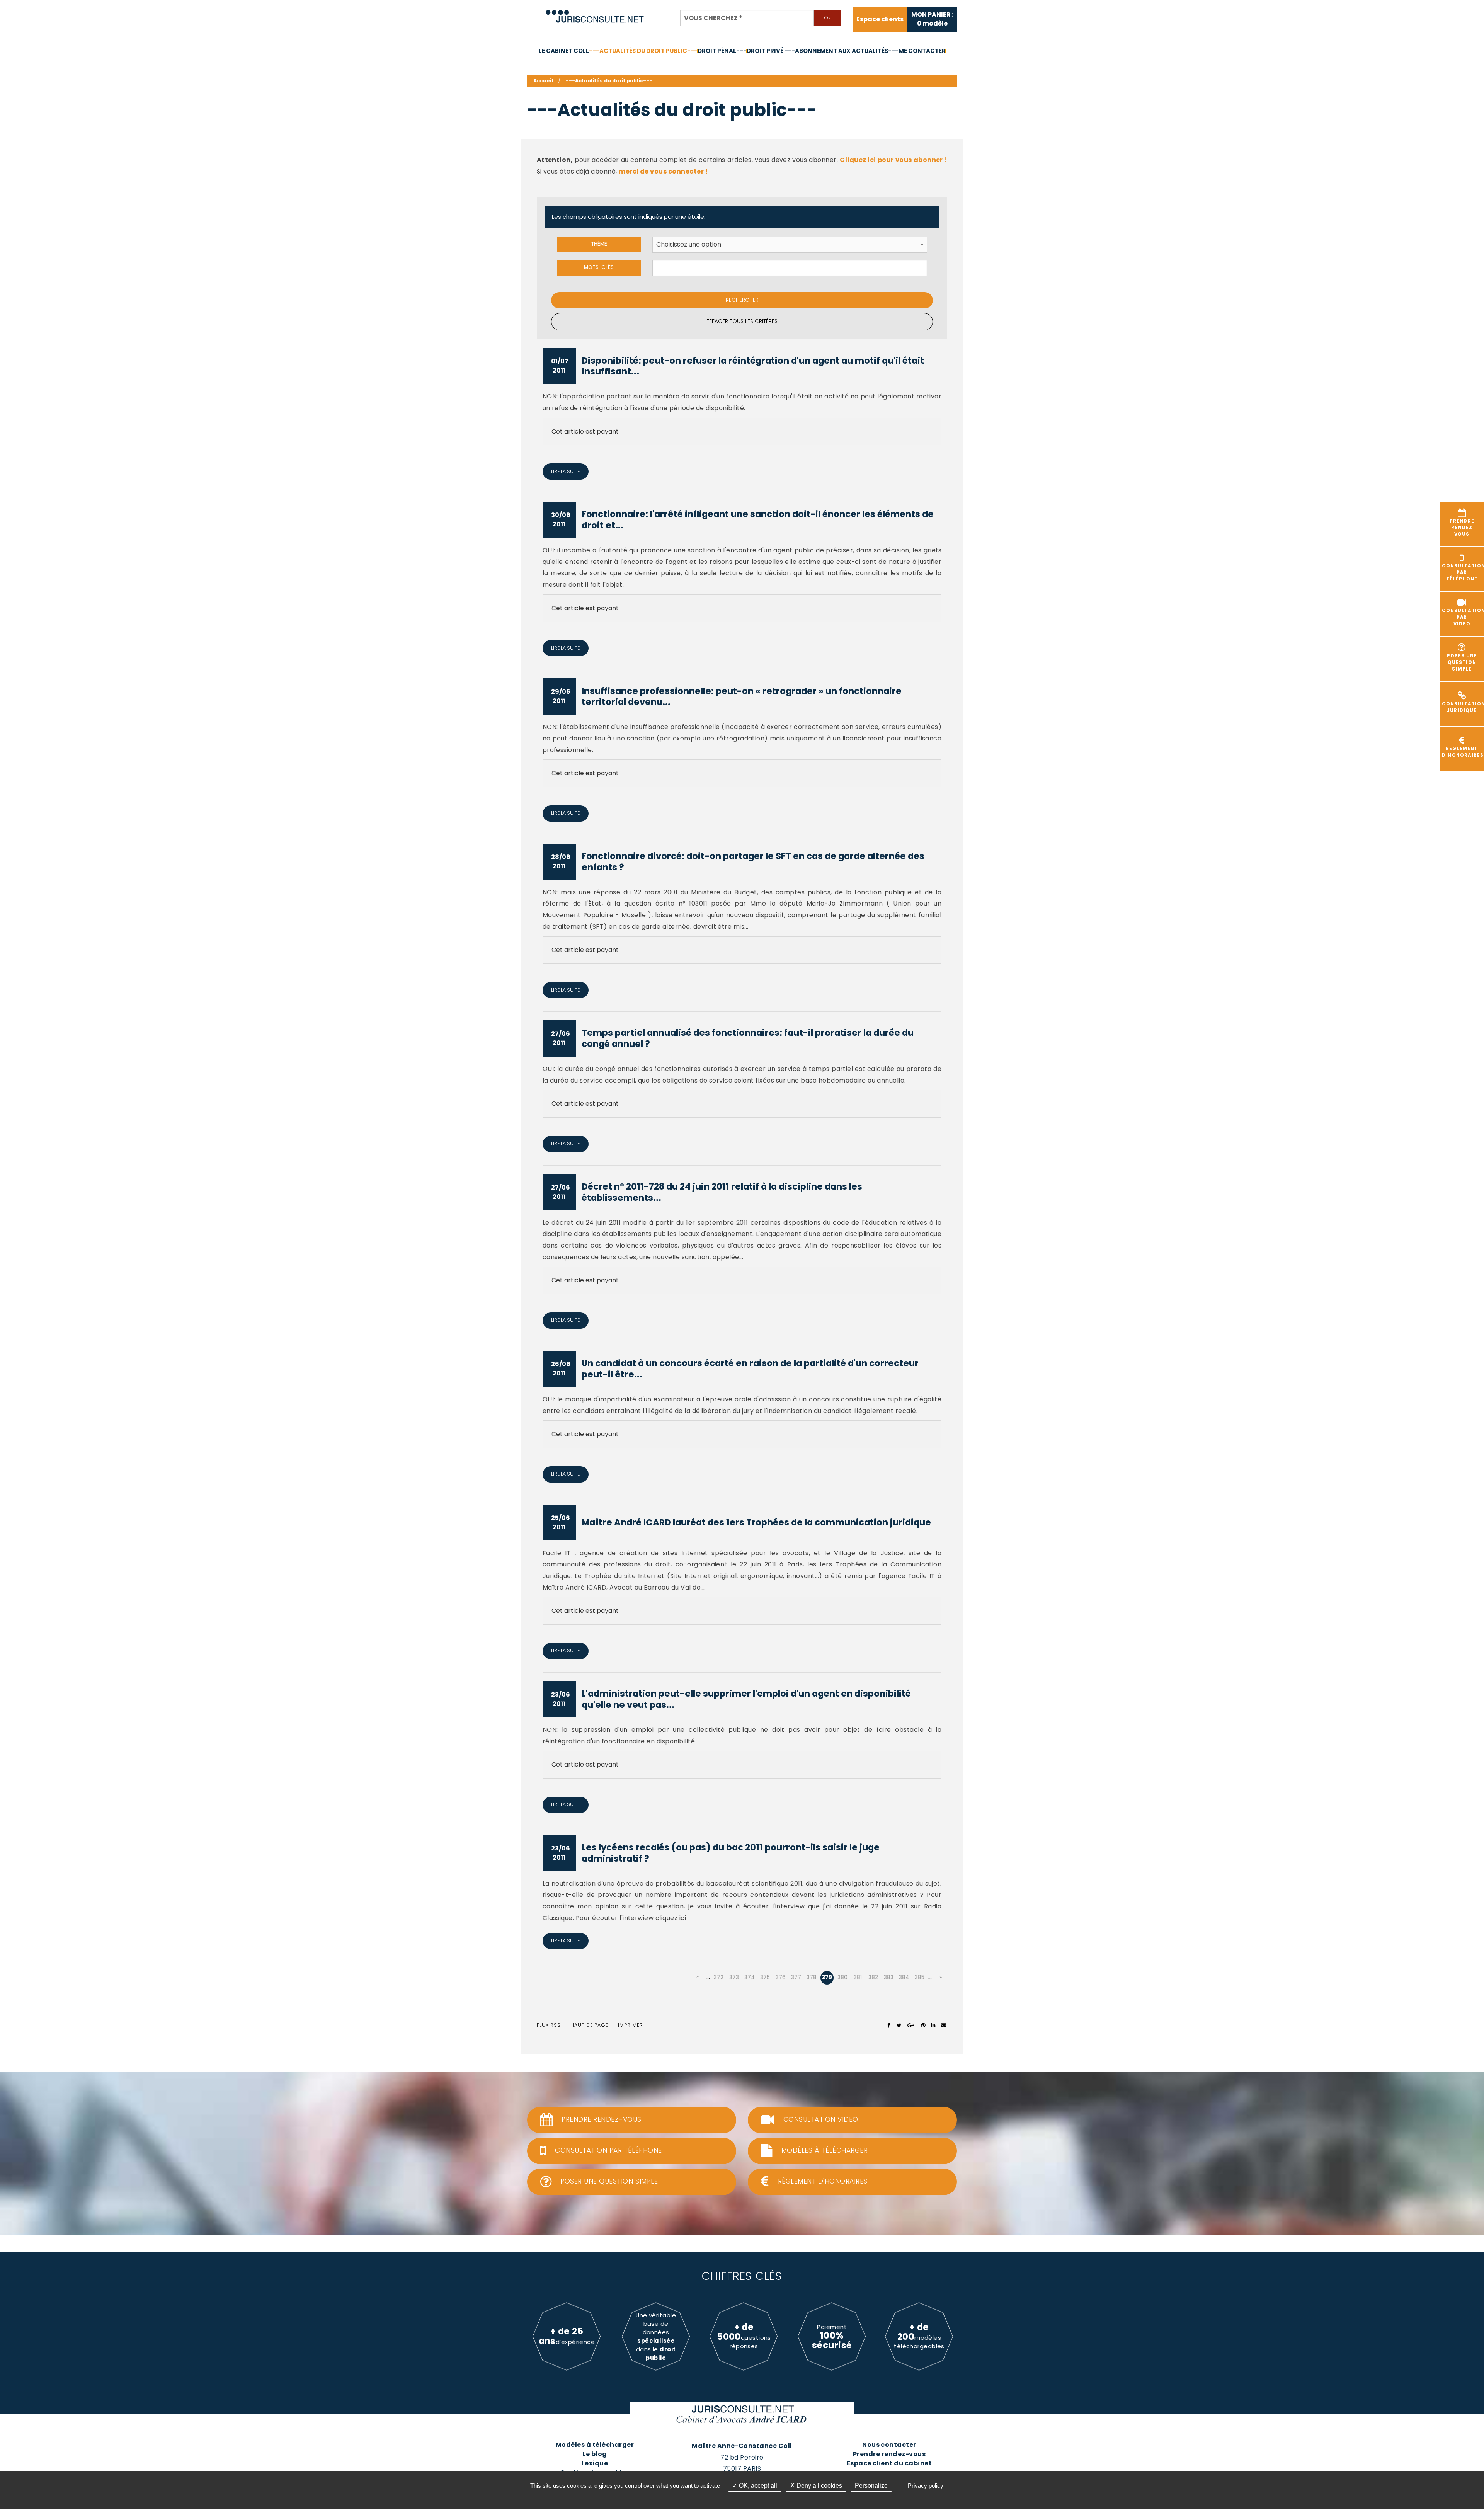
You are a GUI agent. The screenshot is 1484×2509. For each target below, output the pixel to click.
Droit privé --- (771, 51)
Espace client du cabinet (889, 2463)
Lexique (595, 2463)
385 (920, 1977)
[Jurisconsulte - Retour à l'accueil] (595, 13)
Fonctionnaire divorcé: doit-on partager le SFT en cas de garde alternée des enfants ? (753, 862)
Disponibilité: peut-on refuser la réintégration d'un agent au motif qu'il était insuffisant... (753, 366)
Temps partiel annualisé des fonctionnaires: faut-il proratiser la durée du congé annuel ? (748, 1038)
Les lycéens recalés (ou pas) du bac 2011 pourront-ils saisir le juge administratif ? (731, 1853)
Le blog (595, 2454)
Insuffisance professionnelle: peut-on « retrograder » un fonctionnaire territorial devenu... (742, 697)
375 (765, 1977)
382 (873, 1977)
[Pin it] (923, 2025)
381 (858, 1977)
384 (904, 1977)
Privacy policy (926, 2486)
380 (842, 1977)
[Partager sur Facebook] (889, 2025)
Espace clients (880, 19)
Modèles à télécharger (595, 2445)
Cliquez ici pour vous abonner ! (893, 160)
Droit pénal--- (722, 51)
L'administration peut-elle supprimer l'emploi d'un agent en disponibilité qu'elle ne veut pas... (746, 1699)
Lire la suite (565, 471)
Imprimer (631, 2025)
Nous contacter (889, 2445)
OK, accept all (757, 2486)
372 (719, 1977)
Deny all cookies (819, 2486)
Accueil (543, 81)
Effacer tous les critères (742, 321)
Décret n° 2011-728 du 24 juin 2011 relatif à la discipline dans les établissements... (722, 1192)
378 (812, 1977)
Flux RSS (549, 2025)
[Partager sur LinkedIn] (933, 2025)
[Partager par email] (944, 2025)
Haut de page (589, 2025)
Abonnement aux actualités (842, 51)
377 (796, 1977)
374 (750, 1977)
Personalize (871, 2486)
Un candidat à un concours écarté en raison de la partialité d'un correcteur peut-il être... (750, 1369)
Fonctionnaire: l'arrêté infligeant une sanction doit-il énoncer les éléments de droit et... (758, 520)
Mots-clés (599, 267)
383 (889, 1977)
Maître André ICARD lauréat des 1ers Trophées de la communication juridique (756, 1522)
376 (781, 1977)
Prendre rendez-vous (889, 2454)
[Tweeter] (899, 2025)
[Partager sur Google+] (911, 2025)
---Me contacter (917, 51)
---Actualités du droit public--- (643, 51)
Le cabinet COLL (564, 51)
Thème (599, 244)
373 (734, 1977)
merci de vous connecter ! (663, 171)
